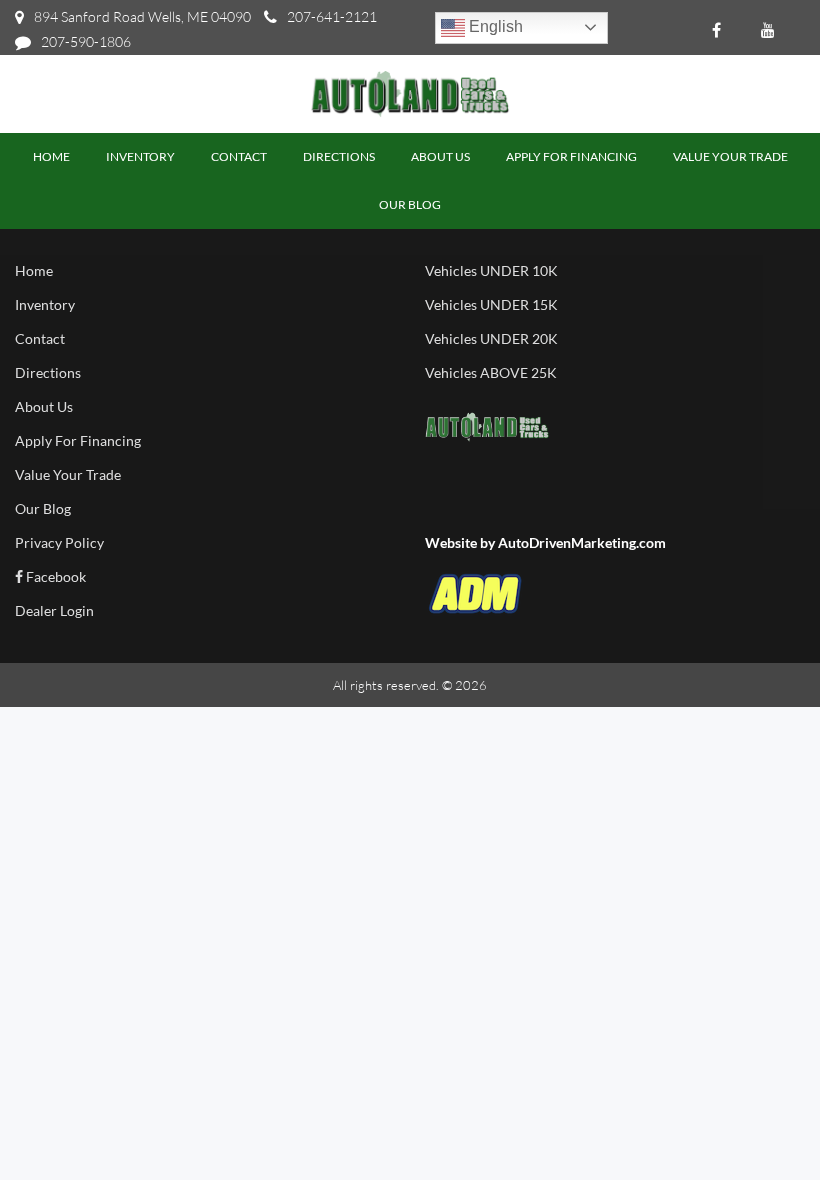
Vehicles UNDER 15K (491, 304)
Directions (48, 372)
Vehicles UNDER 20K (491, 338)
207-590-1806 (86, 41)
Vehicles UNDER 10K (491, 270)
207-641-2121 (332, 16)
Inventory (45, 304)
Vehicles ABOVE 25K (491, 372)
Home (34, 270)
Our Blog (43, 508)
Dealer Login (54, 610)
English (494, 26)
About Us (44, 406)
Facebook (54, 576)
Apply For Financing (78, 440)
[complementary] (760, 1120)
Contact (40, 338)
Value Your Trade (68, 474)
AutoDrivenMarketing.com (582, 542)
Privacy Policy (59, 542)
